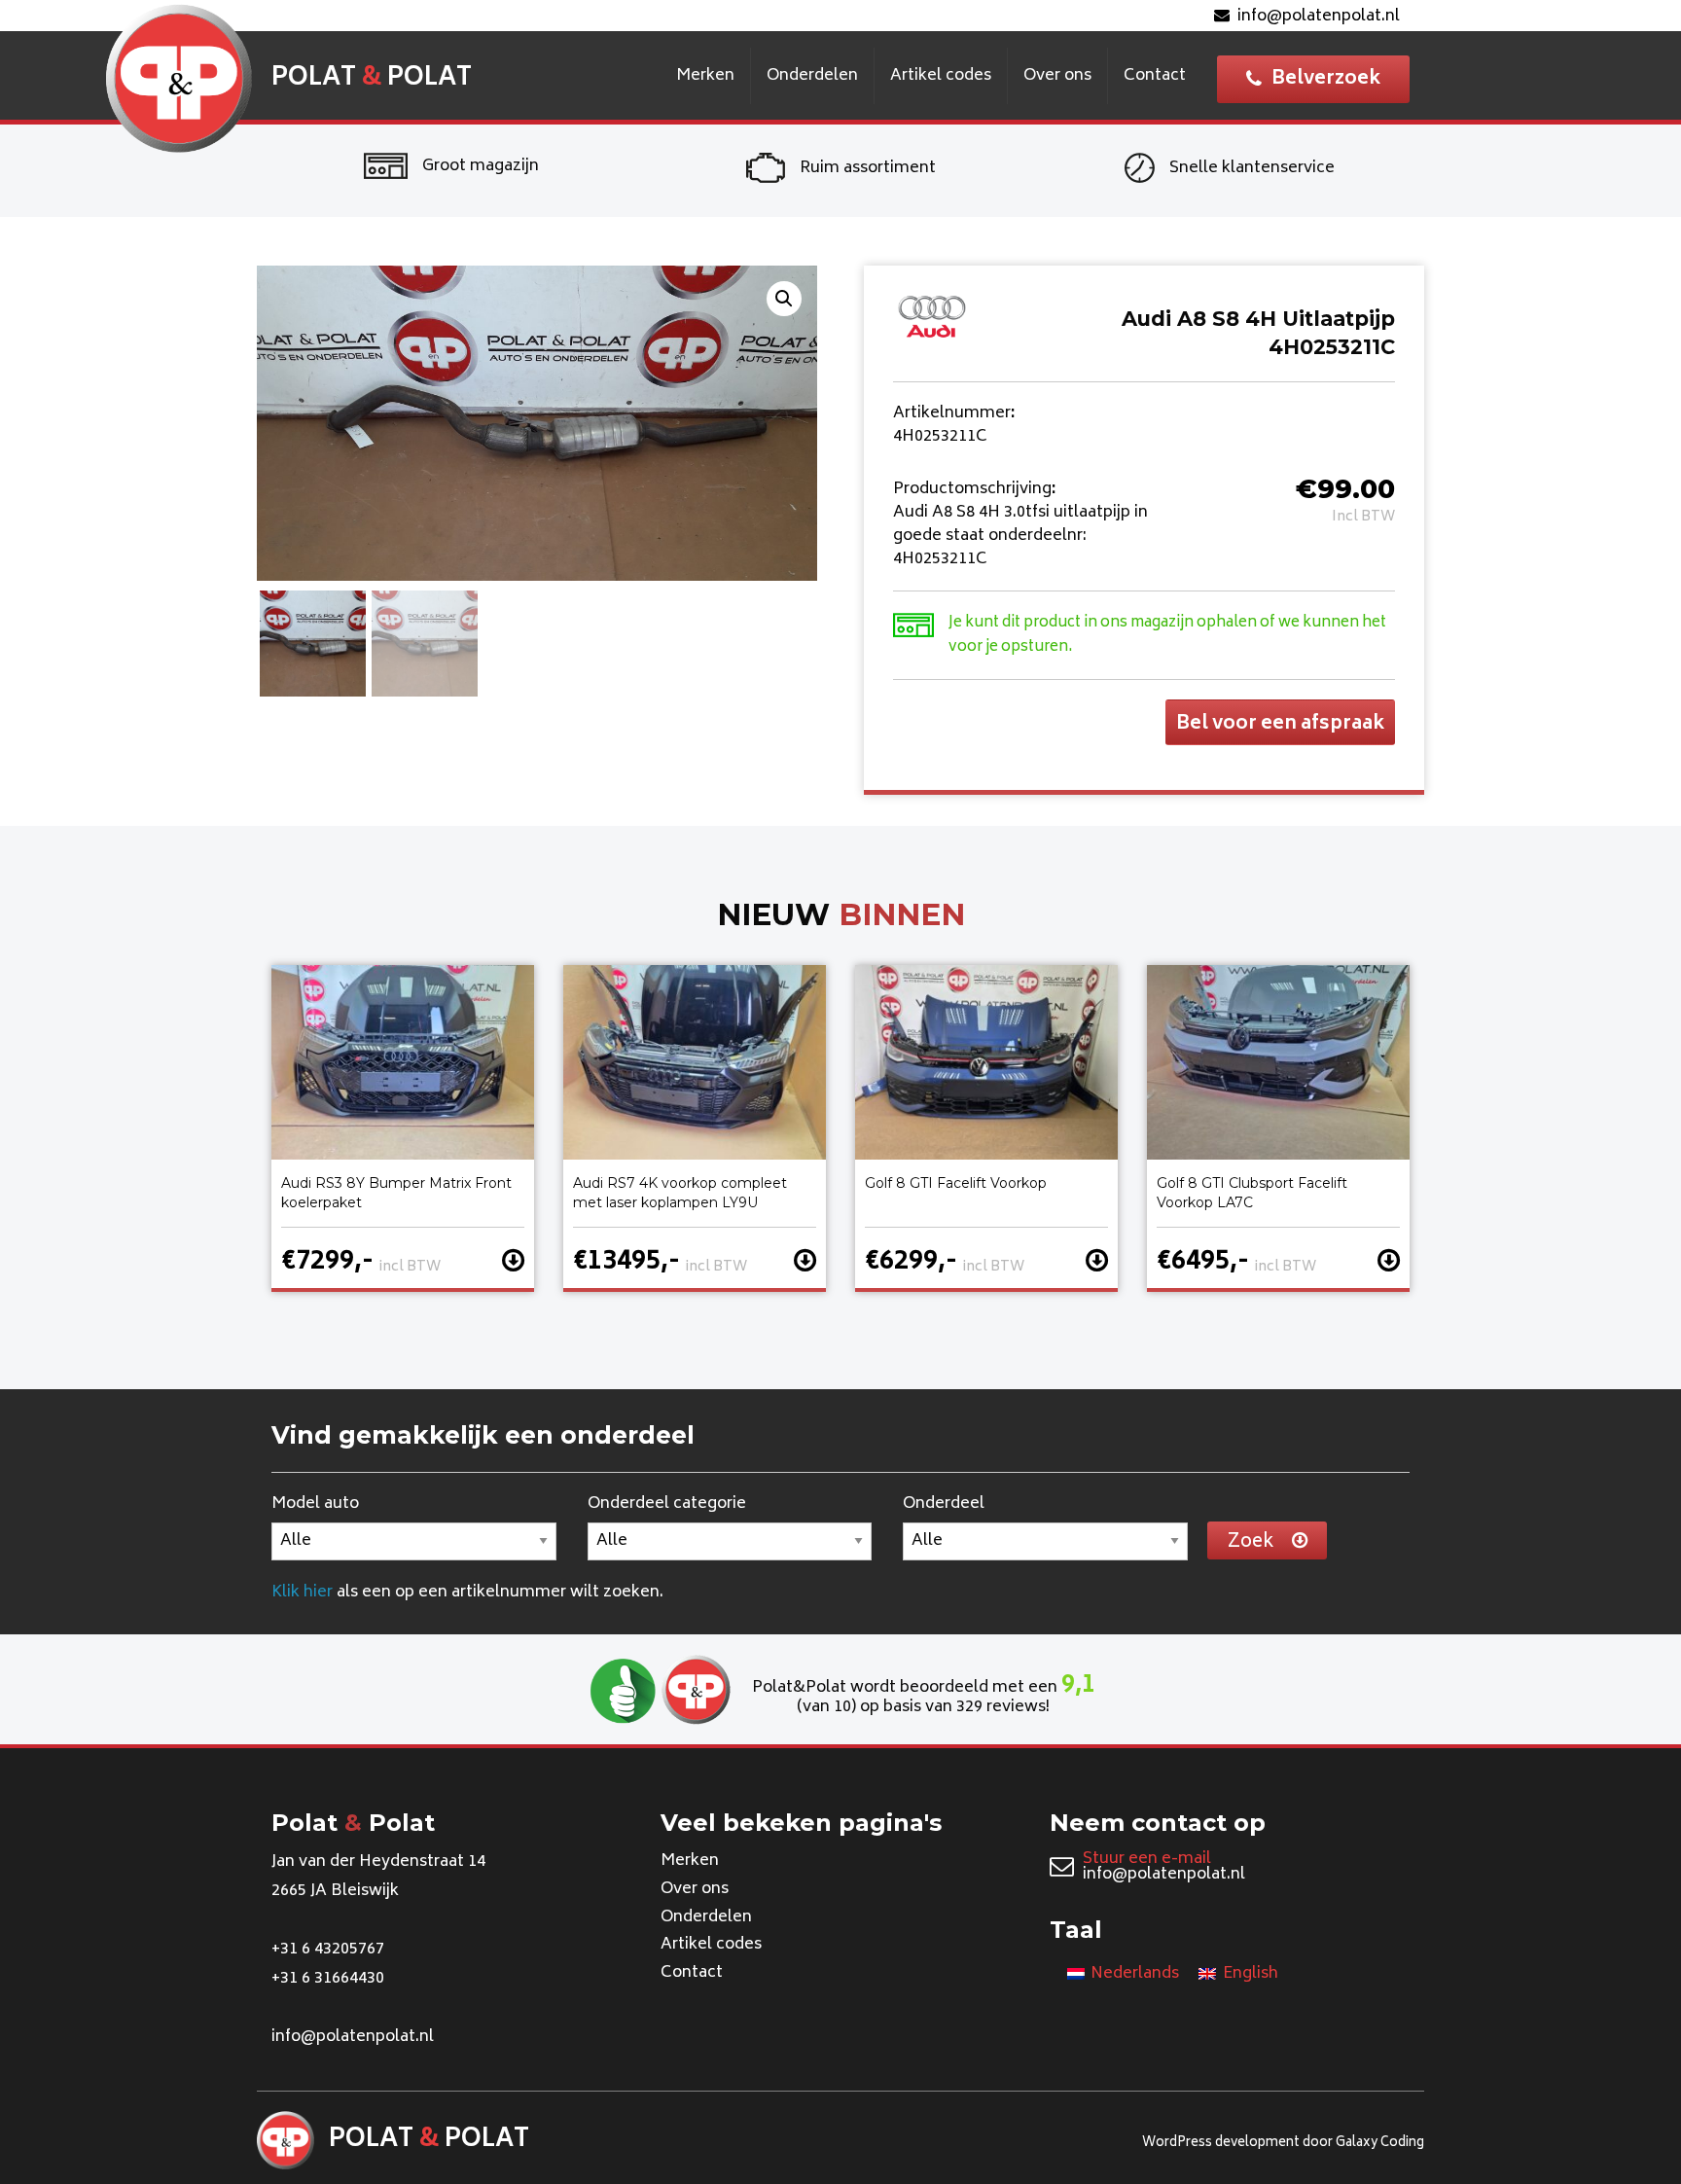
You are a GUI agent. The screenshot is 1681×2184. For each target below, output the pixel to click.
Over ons (1057, 76)
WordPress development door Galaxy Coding (1283, 2144)
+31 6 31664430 (328, 1979)
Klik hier (302, 1593)
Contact (1155, 76)
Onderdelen (812, 76)
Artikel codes (941, 76)
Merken (705, 76)
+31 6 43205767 (328, 1950)
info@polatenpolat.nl (1319, 17)
